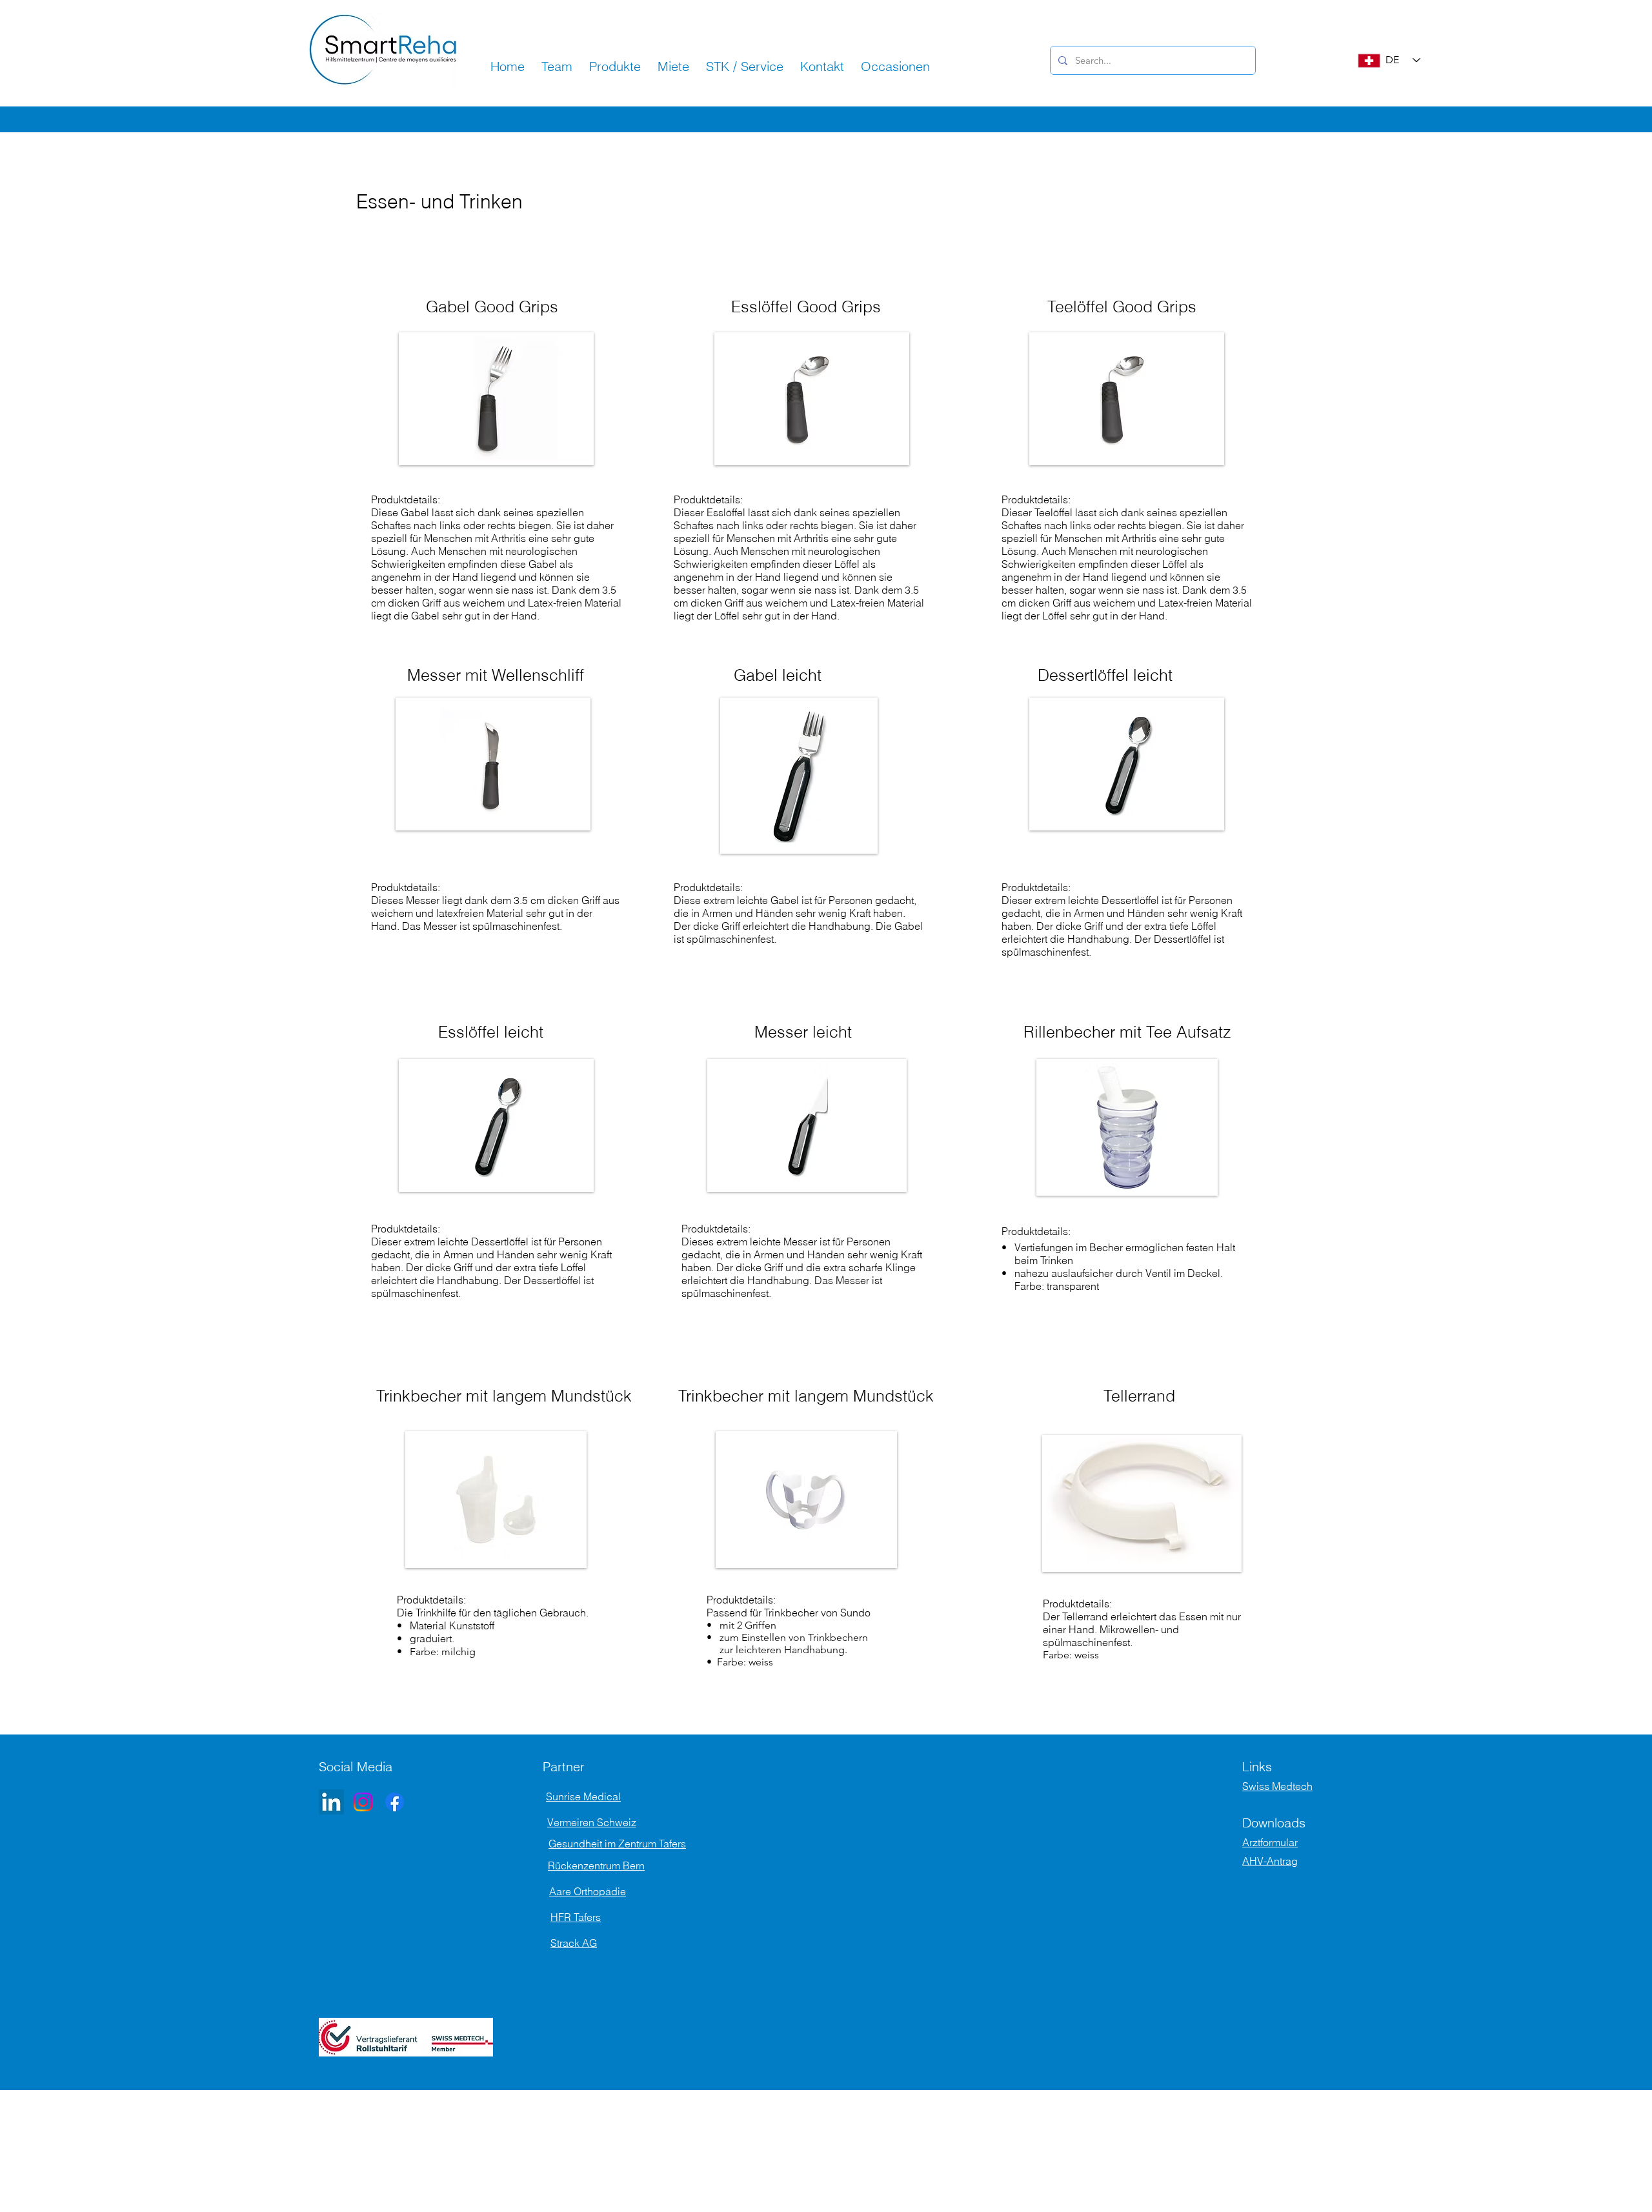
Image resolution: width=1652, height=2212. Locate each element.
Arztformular (1270, 1842)
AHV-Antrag (1270, 1861)
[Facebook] (395, 1802)
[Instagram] (363, 1802)
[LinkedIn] (331, 1802)
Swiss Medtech (1277, 1786)
